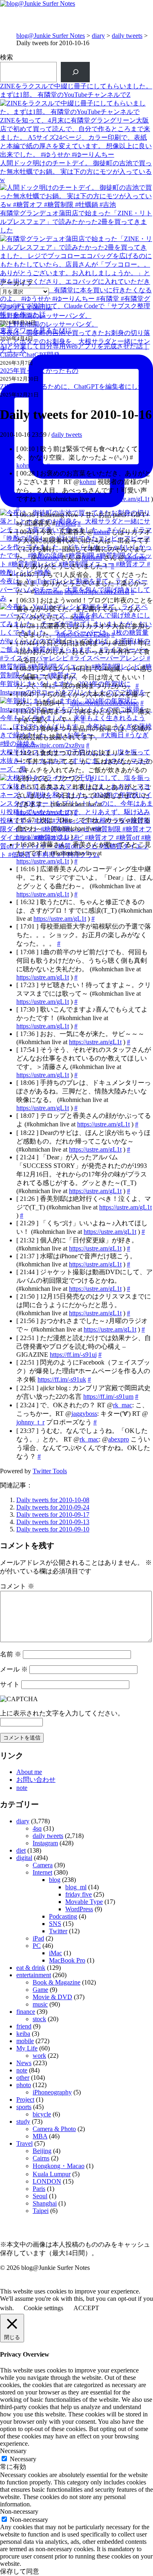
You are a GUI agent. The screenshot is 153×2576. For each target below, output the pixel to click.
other (23, 2078)
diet (21, 1850)
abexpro (119, 1439)
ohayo (81, 617)
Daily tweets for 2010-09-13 (53, 1522)
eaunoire (48, 557)
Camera (43, 1865)
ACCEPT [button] (86, 2308)
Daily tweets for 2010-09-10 (53, 1529)
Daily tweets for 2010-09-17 (53, 1515)
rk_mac (123, 1405)
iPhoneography (52, 2092)
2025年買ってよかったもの (39, 371)
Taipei (41, 2211)
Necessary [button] (13, 2451)
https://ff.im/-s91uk (62, 1379)
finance (26, 2012)
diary (98, 36)
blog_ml (76, 1887)
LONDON (47, 2181)
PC (37, 1946)
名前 (11, 1654)
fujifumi (92, 557)
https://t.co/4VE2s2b (83, 634)
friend (24, 2026)
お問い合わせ (36, 1780)
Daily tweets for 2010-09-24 (53, 1507)
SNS (55, 1924)
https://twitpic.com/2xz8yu (50, 745)
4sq (37, 1828)
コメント (17, 1586)
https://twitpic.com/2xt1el (97, 592)
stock (39, 2019)
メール (14, 1669)
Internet (42, 1872)
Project (25, 2100)
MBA (40, 2136)
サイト (10, 1684)
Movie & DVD (52, 1997)
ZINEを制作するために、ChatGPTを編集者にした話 (75, 387)
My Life (27, 2048)
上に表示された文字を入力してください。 (62, 1713)
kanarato (135, 557)
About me (29, 1772)
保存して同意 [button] (20, 2571)
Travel (24, 2143)
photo (24, 2085)
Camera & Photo (54, 2129)
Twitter (58, 1931)
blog (55, 1880)
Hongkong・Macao (59, 2166)
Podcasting (63, 1916)
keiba (23, 2034)
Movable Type (84, 1902)
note (22, 1788)
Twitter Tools (50, 1471)
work (39, 2056)
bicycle (42, 2114)
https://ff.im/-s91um (108, 1396)
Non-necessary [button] (19, 2511)
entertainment (34, 1975)
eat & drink (31, 1968)
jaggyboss (84, 1414)
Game (40, 1990)
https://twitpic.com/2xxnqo (104, 703)
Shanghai (45, 2203)
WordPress (79, 1909)
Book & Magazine (57, 1982)
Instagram (45, 1843)
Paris (39, 2189)
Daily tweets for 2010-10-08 (53, 1500)
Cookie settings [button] (43, 2308)
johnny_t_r (30, 1422)
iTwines (66, 523)
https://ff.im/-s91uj (73, 1355)
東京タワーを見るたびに (36, 330)
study (23, 2121)
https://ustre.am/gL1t (123, 499)
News (24, 2063)
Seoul (40, 2196)
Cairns (41, 2158)
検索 (7, 57)
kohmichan (31, 465)
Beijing (42, 2151)
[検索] (75, 72)
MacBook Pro (67, 1960)
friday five (79, 1894)
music (40, 2004)
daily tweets (127, 36)
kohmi (88, 482)
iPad (38, 1938)
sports (24, 2107)
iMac (55, 1953)
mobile (25, 2041)
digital (24, 1858)
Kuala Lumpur (52, 2174)
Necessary (23, 2459)
